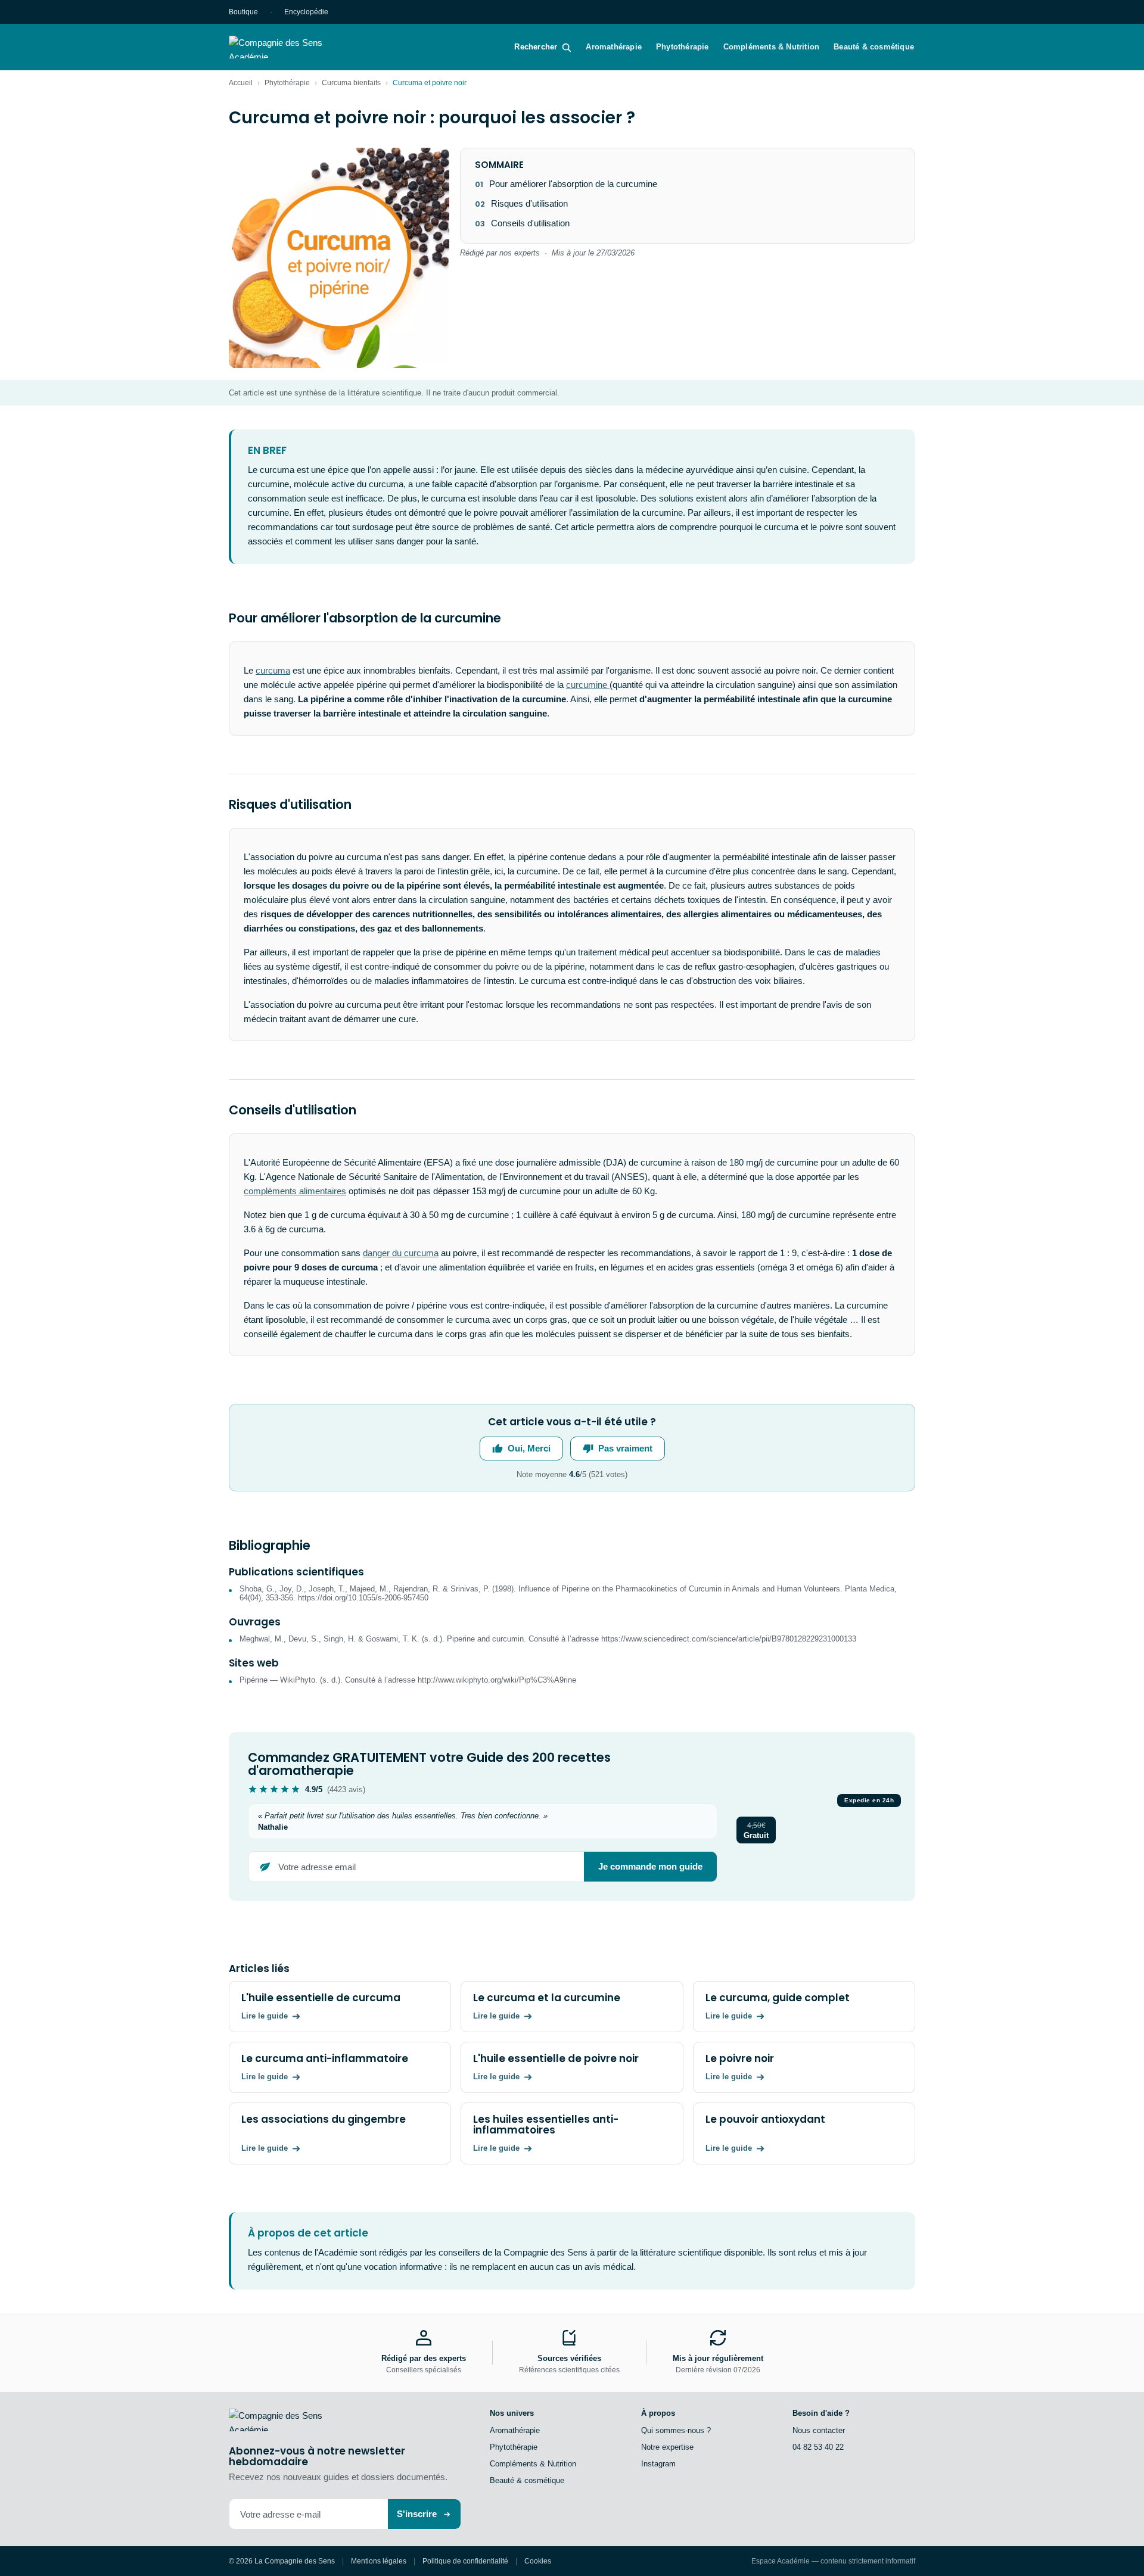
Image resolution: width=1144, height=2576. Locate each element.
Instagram (658, 2464)
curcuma (273, 670)
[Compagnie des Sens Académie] (293, 47)
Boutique (243, 12)
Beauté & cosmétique (874, 47)
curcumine (588, 685)
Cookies (538, 2561)
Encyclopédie (306, 12)
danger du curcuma (401, 1253)
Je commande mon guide (650, 1866)
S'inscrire (417, 2514)
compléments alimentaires (295, 1191)
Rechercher (536, 47)
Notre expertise (667, 2447)
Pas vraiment (625, 1448)
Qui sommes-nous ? (676, 2430)
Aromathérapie (614, 47)
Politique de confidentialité (465, 2561)
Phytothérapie (683, 47)
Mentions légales (379, 2561)
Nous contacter (819, 2430)
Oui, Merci (529, 1448)
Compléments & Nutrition (772, 47)
